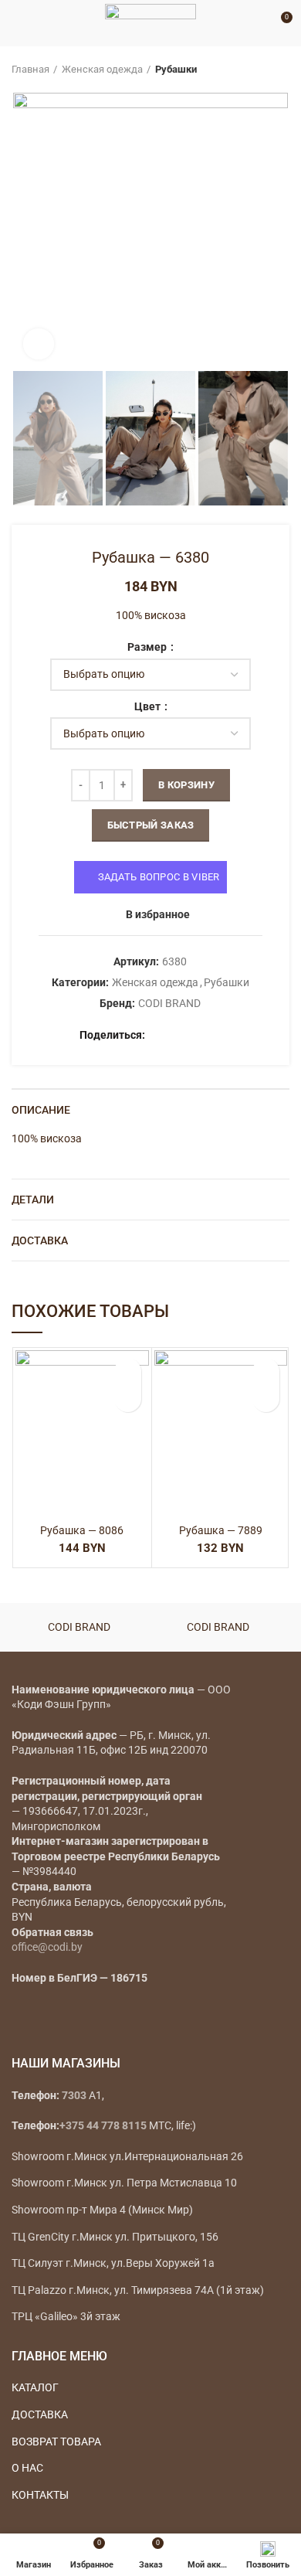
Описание (41, 1110)
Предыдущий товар (251, 70)
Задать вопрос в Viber (159, 877)
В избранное (158, 914)
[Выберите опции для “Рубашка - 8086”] (128, 1399)
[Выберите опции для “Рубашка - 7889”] (266, 1399)
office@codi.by (47, 1947)
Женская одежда (102, 69)
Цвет (149, 706)
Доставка (40, 1240)
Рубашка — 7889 (221, 1530)
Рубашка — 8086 (82, 1530)
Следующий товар (282, 70)
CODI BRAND (169, 1003)
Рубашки (176, 69)
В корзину (186, 785)
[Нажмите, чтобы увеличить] (39, 344)
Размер (148, 647)
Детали (33, 1200)
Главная (30, 69)
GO (258, 23)
